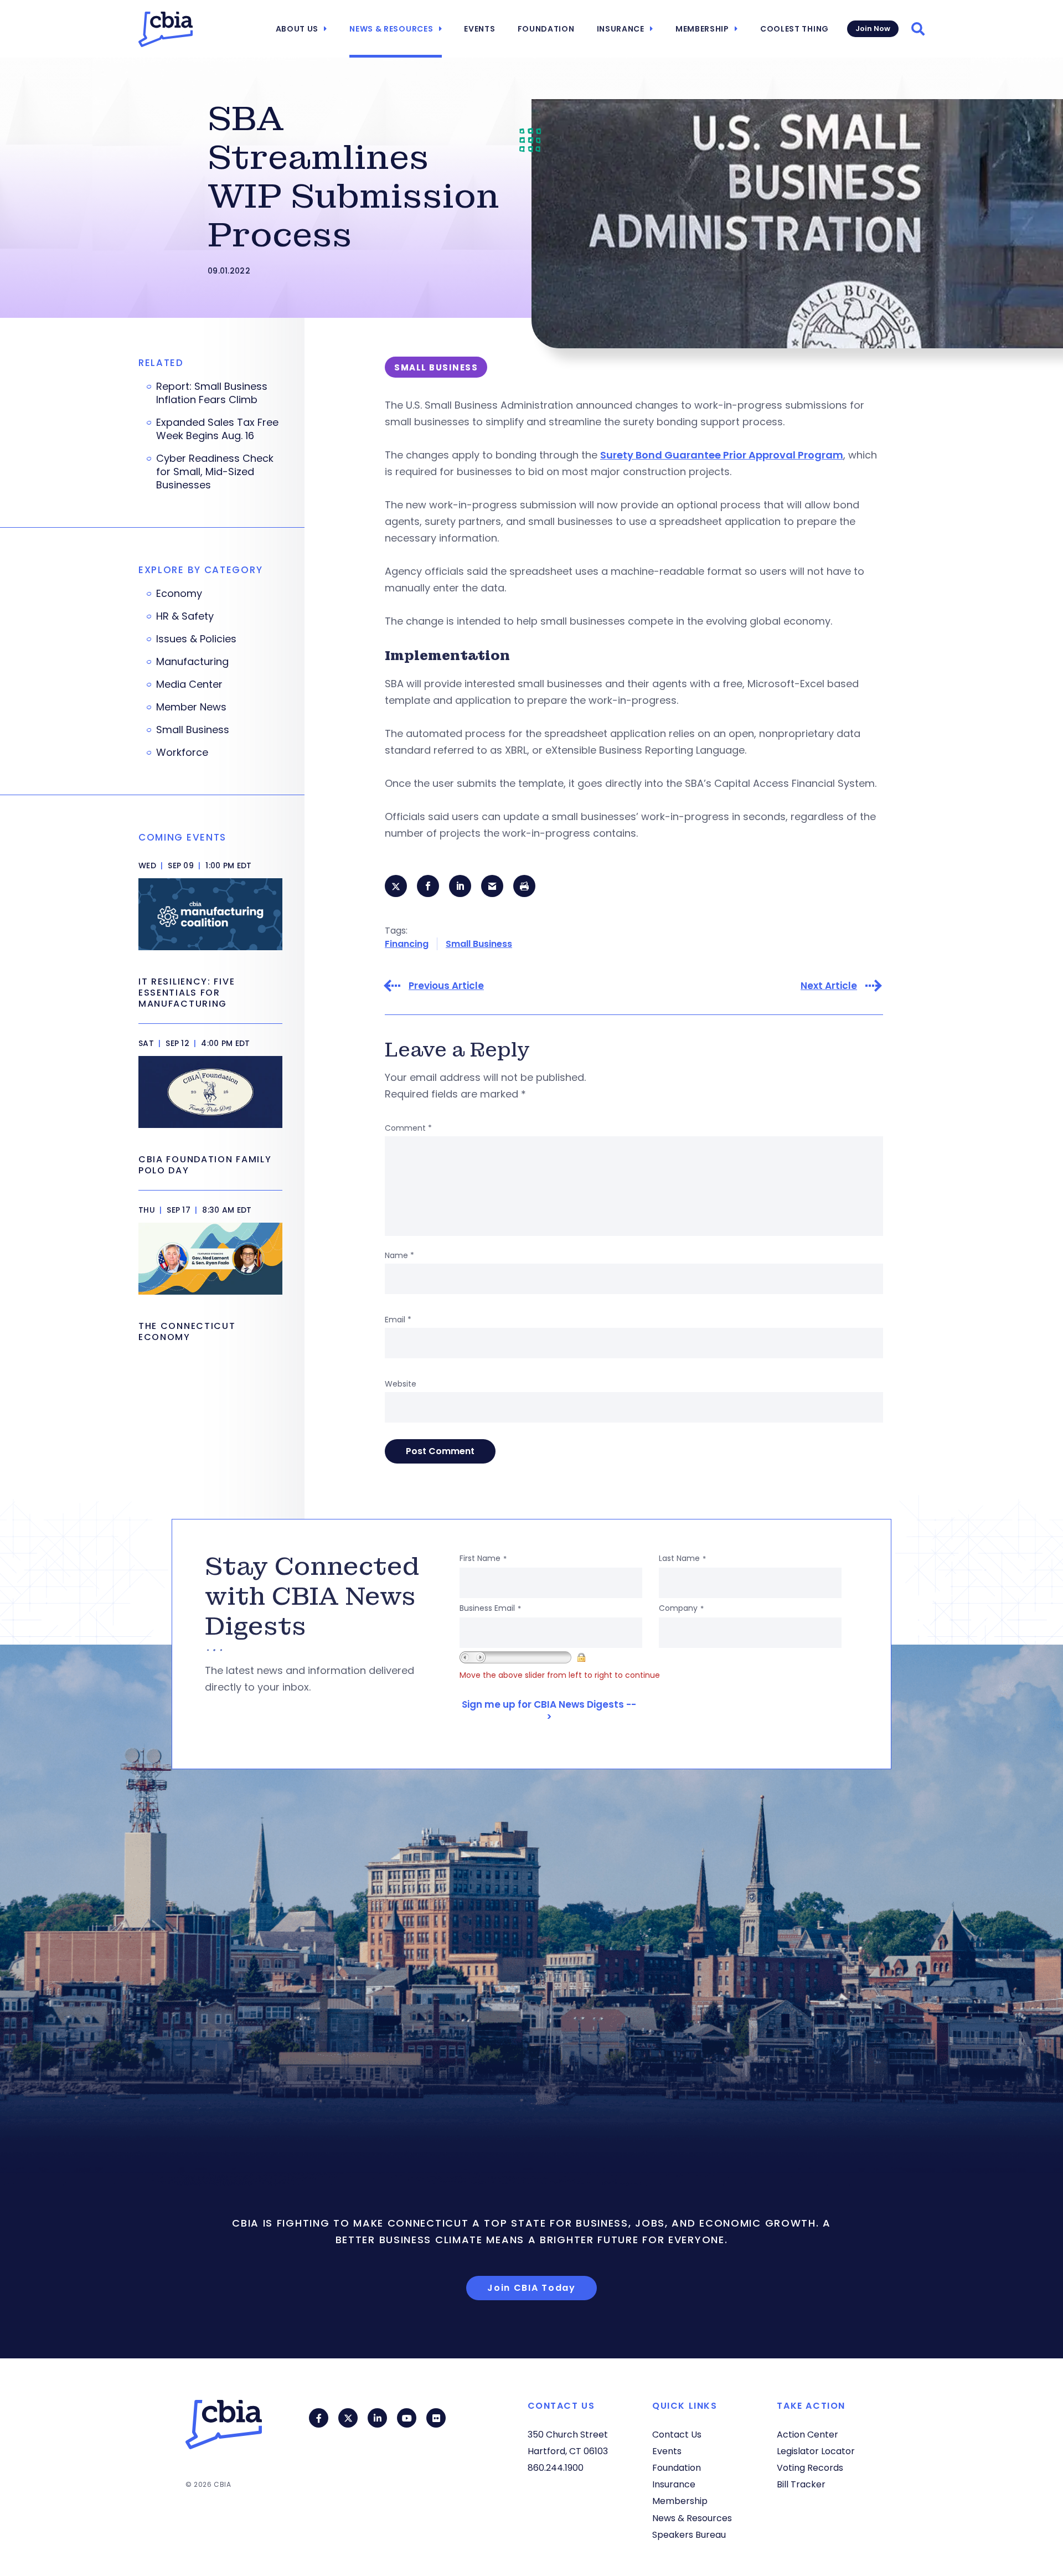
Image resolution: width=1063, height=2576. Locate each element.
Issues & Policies (196, 639)
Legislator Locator (816, 2451)
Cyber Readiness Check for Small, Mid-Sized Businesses (215, 472)
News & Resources (391, 29)
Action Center (807, 2435)
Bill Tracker (801, 2484)
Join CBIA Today (531, 2288)
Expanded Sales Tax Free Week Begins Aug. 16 (217, 429)
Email (398, 1320)
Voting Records (810, 2468)
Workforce (182, 753)
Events (479, 29)
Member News (191, 707)
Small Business (479, 944)
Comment (408, 1128)
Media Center (189, 684)
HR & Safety (185, 616)
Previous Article (446, 986)
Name (399, 1255)
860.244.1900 (556, 2468)
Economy (179, 594)
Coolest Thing (794, 29)
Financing (407, 944)
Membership (702, 29)
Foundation (546, 29)
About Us (297, 29)
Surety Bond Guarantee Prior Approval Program (722, 455)
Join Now (873, 29)
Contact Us (677, 2435)
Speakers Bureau (689, 2535)
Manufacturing (192, 662)
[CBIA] (166, 29)
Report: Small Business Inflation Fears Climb (212, 393)
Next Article (829, 986)
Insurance (621, 29)
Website (401, 1384)
